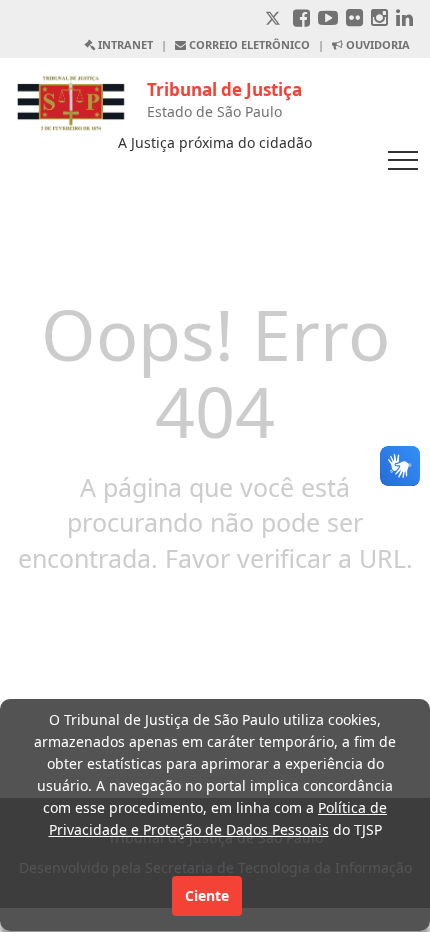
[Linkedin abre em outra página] (404, 19)
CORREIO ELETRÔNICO (248, 44)
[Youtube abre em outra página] (328, 19)
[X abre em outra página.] (275, 19)
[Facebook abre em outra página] (301, 19)
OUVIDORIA (376, 44)
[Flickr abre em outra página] (354, 19)
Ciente (207, 895)
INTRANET (124, 44)
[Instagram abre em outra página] (379, 19)
